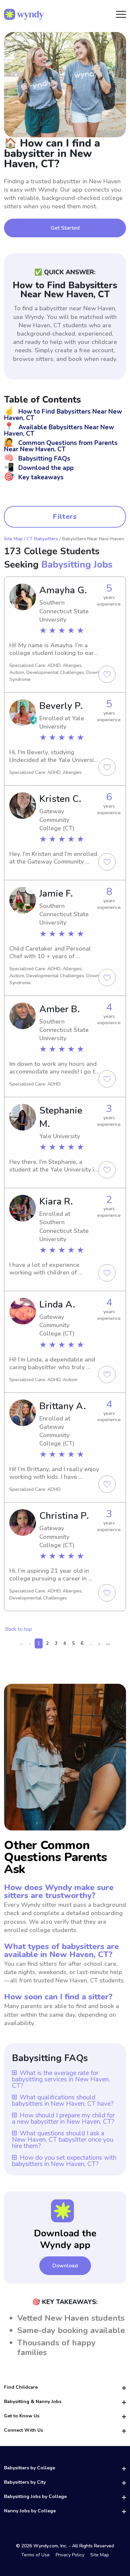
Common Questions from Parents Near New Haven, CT (61, 446)
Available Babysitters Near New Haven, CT (59, 430)
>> (108, 1644)
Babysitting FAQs (37, 459)
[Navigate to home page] (24, 14)
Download (65, 2266)
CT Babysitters (42, 539)
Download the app (39, 468)
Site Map (13, 539)
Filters (65, 517)
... (91, 1643)
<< (21, 1644)
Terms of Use (35, 2555)
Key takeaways (34, 477)
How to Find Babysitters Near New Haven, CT (63, 415)
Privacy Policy (70, 2555)
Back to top (18, 1629)
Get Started (65, 228)
